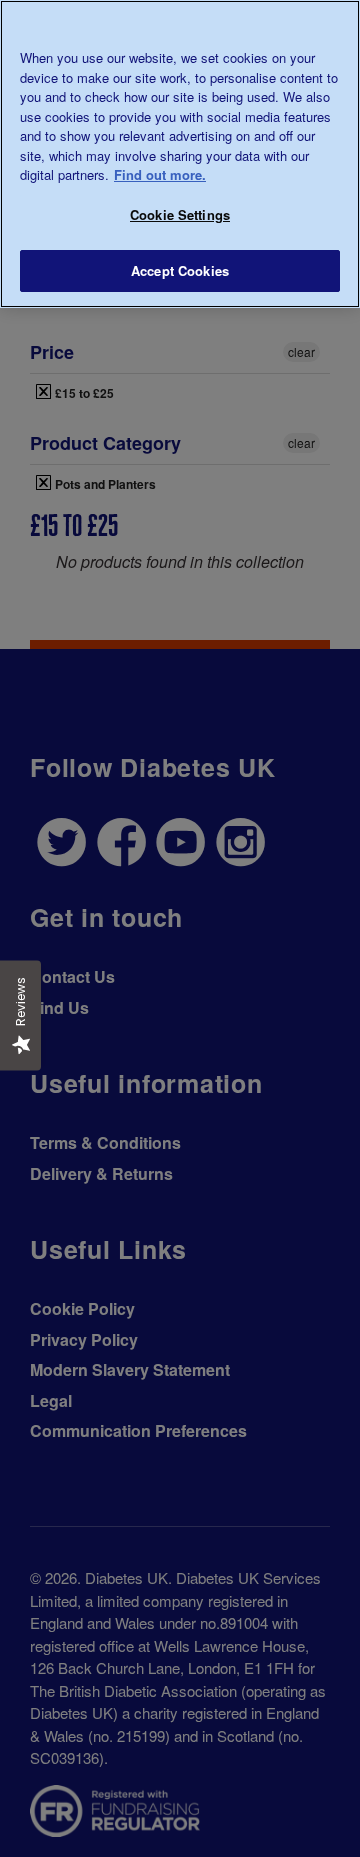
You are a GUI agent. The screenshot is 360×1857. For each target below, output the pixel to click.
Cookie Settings (180, 214)
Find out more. (160, 174)
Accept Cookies (180, 270)
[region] (180, 154)
